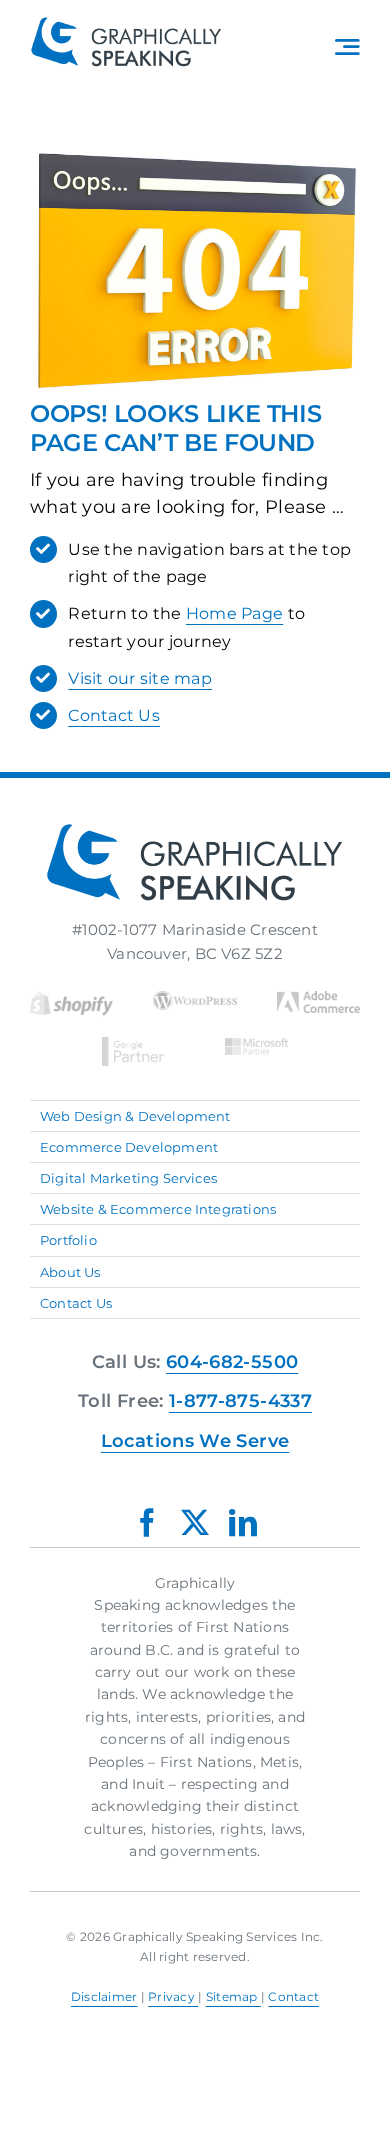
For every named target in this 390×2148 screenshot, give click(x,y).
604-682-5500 (232, 1362)
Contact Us (114, 715)
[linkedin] (243, 1523)
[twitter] (195, 1523)
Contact (293, 1996)
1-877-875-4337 (240, 1401)
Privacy (173, 1996)
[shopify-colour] (71, 999)
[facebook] (147, 1523)
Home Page (234, 613)
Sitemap (233, 1996)
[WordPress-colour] (194, 999)
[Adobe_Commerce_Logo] (318, 999)
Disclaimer (104, 1996)
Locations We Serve (195, 1441)
